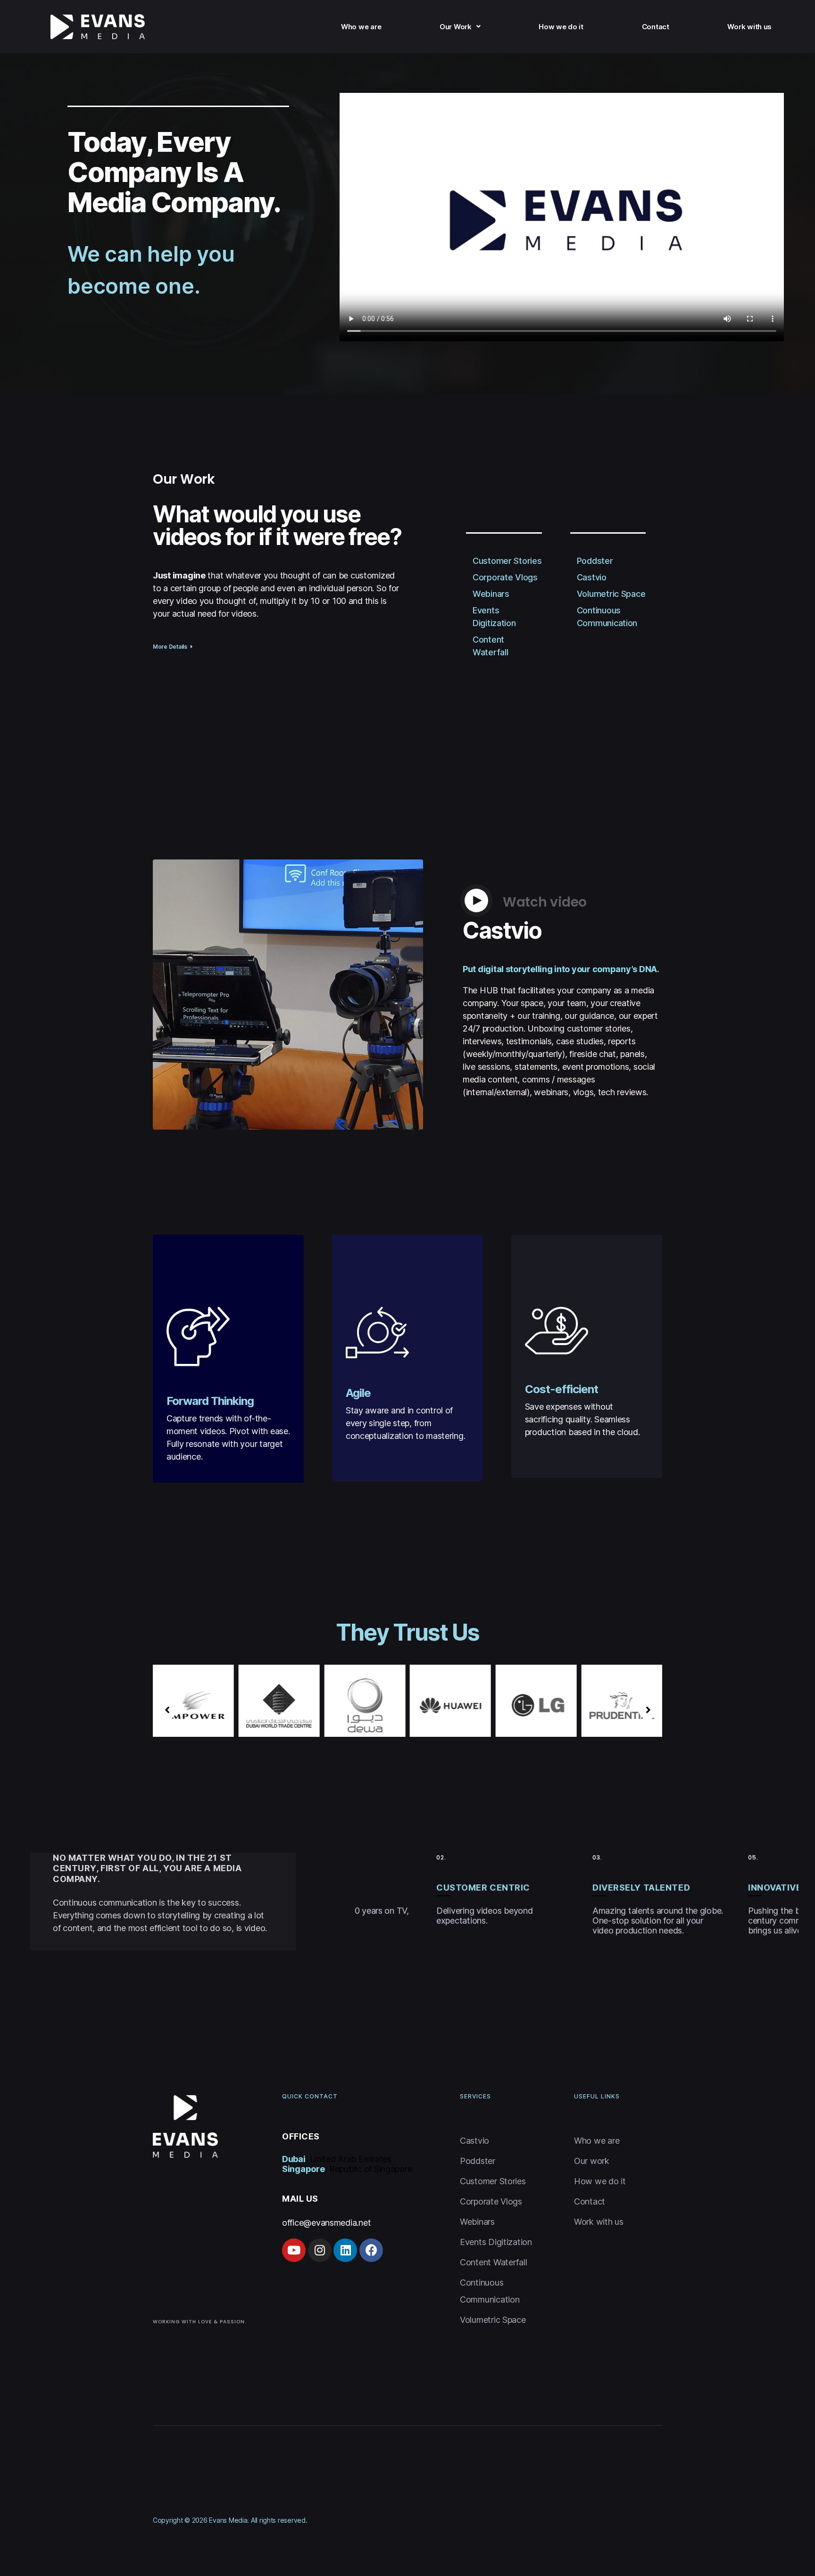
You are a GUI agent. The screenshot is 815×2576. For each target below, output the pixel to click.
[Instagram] (320, 2250)
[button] (173, 647)
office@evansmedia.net (326, 2223)
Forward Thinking (210, 1401)
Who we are (361, 27)
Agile (358, 1393)
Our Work (456, 27)
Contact (656, 27)
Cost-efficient (561, 1389)
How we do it (561, 27)
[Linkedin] (345, 2250)
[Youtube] (294, 2250)
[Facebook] (371, 2250)
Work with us (749, 27)
